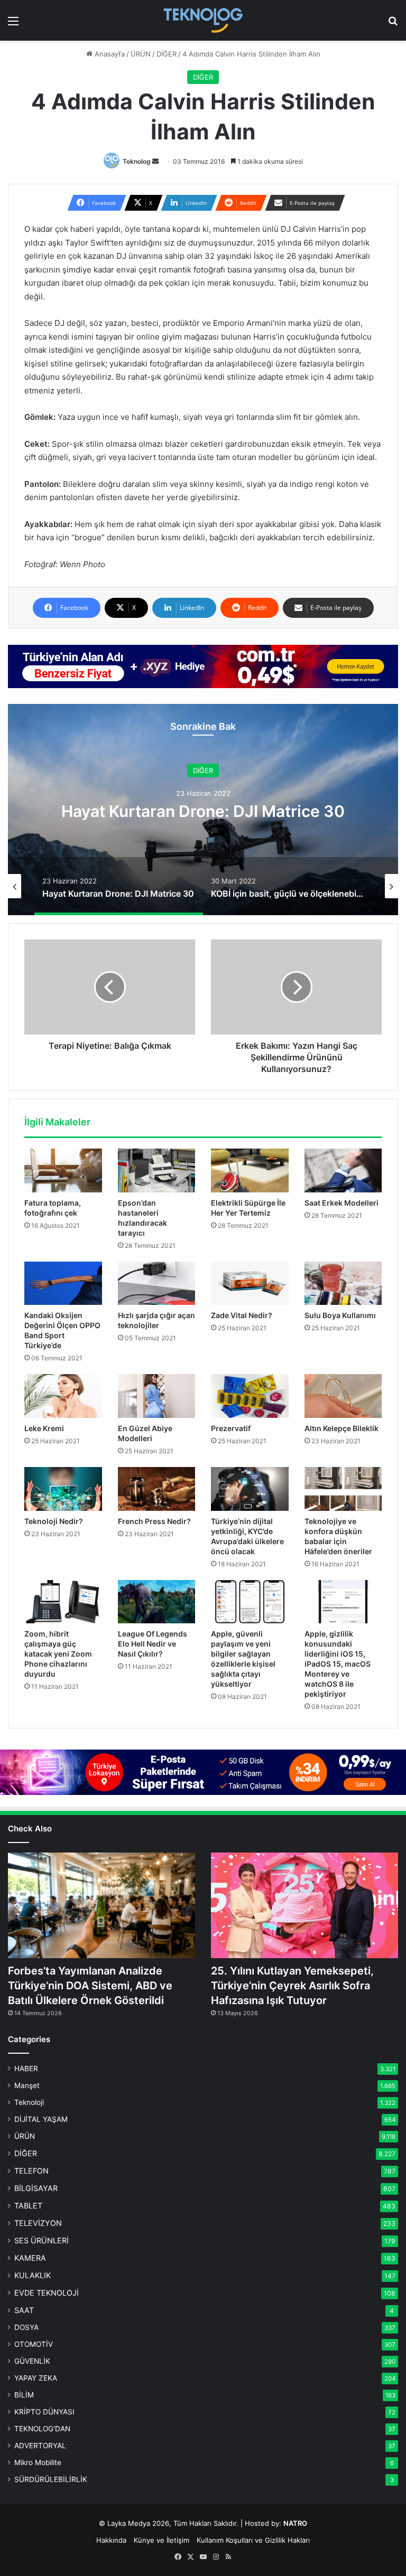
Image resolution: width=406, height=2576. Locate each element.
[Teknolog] (203, 20)
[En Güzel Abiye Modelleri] (157, 1396)
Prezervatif (231, 1428)
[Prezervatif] (250, 1396)
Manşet (27, 2085)
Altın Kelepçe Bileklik (342, 1428)
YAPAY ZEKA (36, 2378)
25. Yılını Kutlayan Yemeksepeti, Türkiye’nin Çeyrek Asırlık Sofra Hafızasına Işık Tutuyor (292, 1986)
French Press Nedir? (154, 1521)
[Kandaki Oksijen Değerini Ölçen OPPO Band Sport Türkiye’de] (63, 1284)
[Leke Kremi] (63, 1396)
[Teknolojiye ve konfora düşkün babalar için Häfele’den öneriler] (343, 1489)
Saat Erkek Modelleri (342, 1203)
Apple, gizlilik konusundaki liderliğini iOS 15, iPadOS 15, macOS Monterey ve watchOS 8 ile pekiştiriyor (338, 1664)
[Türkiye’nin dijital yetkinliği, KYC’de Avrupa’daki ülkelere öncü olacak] (250, 1489)
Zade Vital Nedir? (242, 1315)
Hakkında (111, 2540)
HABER (26, 2069)
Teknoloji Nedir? (54, 1521)
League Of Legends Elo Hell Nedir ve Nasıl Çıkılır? (153, 1644)
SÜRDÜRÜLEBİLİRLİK (51, 2479)
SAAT (24, 2310)
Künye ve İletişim (162, 2540)
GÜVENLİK (32, 2361)
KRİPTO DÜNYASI (44, 2412)
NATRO (295, 2523)
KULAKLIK (33, 2275)
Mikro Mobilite (38, 2462)
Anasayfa (109, 54)
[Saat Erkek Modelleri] (343, 1171)
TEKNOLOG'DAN (42, 2429)
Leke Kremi (44, 1428)
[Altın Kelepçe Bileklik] (343, 1396)
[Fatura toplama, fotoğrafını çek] (63, 1171)
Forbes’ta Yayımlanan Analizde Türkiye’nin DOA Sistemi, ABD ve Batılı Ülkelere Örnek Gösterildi (90, 1986)
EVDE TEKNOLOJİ (47, 2293)
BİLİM (24, 2395)
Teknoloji (29, 2102)
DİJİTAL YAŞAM (41, 2119)
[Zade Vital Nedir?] (250, 1284)
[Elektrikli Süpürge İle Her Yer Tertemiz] (250, 1171)
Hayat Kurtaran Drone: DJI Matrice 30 (203, 811)
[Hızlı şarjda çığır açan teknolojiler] (157, 1284)
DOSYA (26, 2327)
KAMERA (30, 2258)
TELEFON (31, 2171)
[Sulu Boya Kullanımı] (343, 1284)
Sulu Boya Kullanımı (340, 1315)
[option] (203, 810)
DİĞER (167, 54)
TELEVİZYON (38, 2223)
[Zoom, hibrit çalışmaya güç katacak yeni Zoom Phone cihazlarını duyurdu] (63, 1602)
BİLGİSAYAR (36, 2188)
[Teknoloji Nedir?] (63, 1489)
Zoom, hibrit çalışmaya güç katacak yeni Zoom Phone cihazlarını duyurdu (58, 1654)
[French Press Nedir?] (157, 1489)
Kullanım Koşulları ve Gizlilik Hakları (253, 2540)
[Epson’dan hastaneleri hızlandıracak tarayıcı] (157, 1171)
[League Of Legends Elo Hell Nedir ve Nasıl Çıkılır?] (157, 1602)
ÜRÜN (141, 54)
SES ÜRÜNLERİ (41, 2240)
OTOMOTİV (34, 2344)
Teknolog (137, 161)
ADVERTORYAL (40, 2446)
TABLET (28, 2206)
